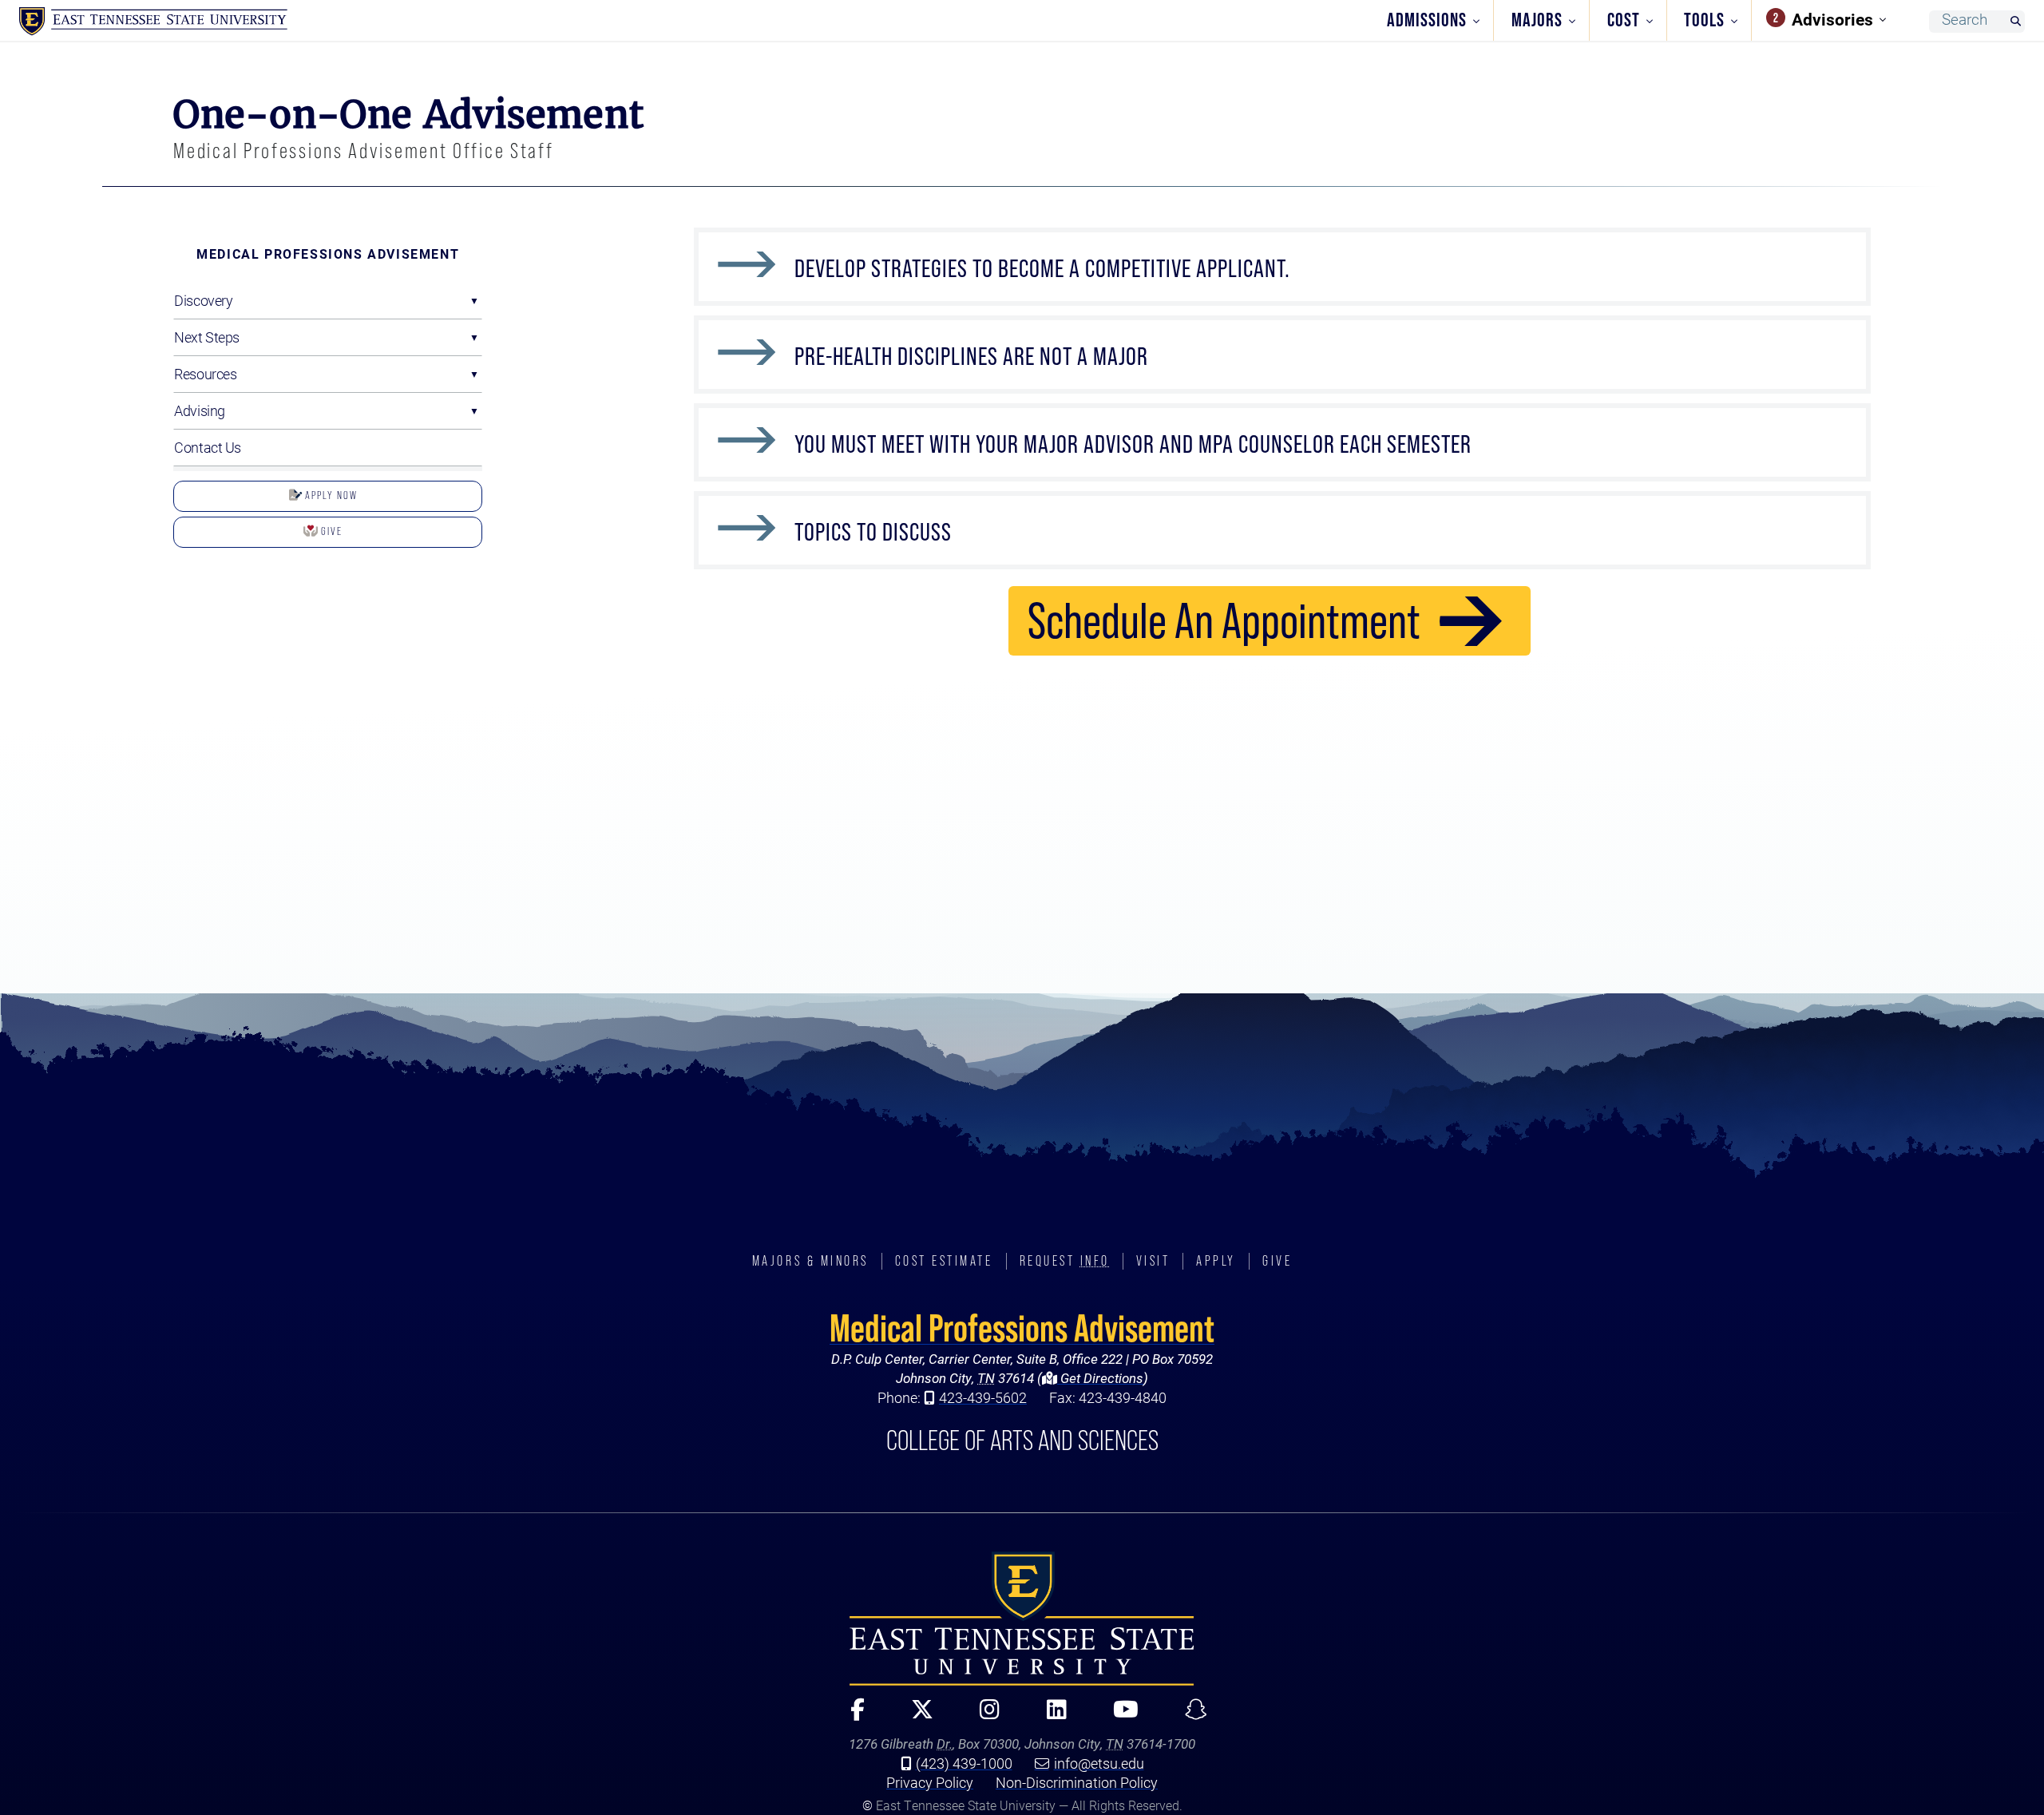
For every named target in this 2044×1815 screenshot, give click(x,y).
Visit (1153, 1261)
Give (330, 531)
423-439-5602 (983, 1397)
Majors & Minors (810, 1261)
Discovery (203, 300)
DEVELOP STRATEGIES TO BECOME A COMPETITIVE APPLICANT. (1042, 268)
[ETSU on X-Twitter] (915, 1716)
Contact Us (208, 447)
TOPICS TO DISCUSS (873, 532)
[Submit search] (2015, 22)
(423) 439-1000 (964, 1763)
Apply (1216, 1261)
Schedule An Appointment (1224, 620)
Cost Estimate (944, 1261)
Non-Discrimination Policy (1077, 1782)
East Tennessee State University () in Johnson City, (1022, 1619)
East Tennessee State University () (153, 22)
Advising (199, 410)
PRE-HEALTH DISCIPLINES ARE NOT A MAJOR (971, 356)
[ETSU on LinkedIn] (1050, 1716)
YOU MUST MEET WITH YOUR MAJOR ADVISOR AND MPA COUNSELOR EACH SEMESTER (1133, 444)
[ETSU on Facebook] (850, 1716)
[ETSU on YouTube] (1119, 1716)
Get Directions (1100, 1378)
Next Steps (207, 337)
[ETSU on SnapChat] (1190, 1716)
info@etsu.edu (1099, 1763)
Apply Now (330, 495)
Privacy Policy (930, 1782)
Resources (205, 374)
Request (1065, 1261)
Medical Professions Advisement (328, 254)
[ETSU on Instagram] (983, 1716)
